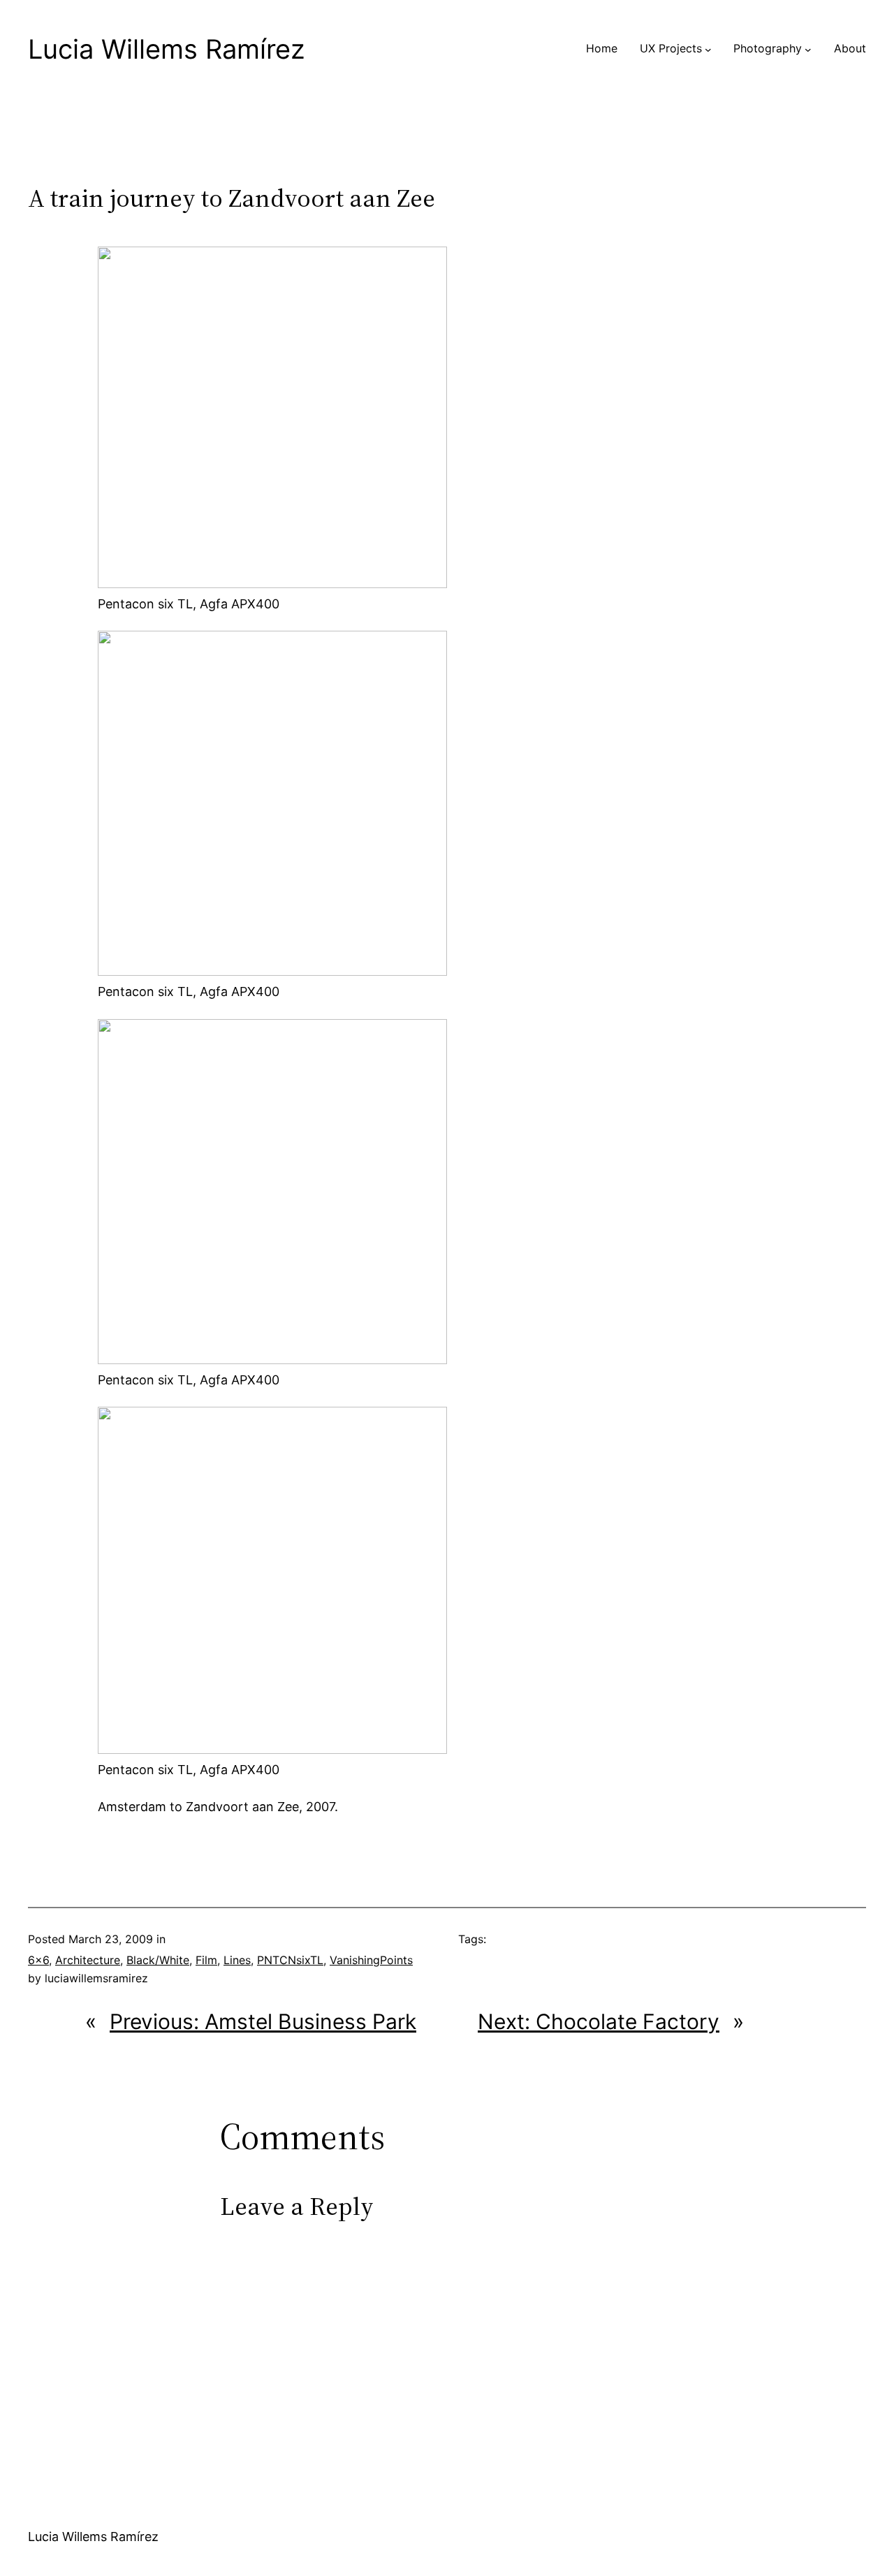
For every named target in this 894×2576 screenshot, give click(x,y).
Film (206, 1960)
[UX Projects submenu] (708, 49)
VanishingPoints (371, 1960)
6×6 (38, 1960)
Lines (237, 1960)
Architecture (88, 1960)
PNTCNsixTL (290, 1960)
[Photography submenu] (808, 49)
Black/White (158, 1960)
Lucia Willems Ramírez (167, 49)
